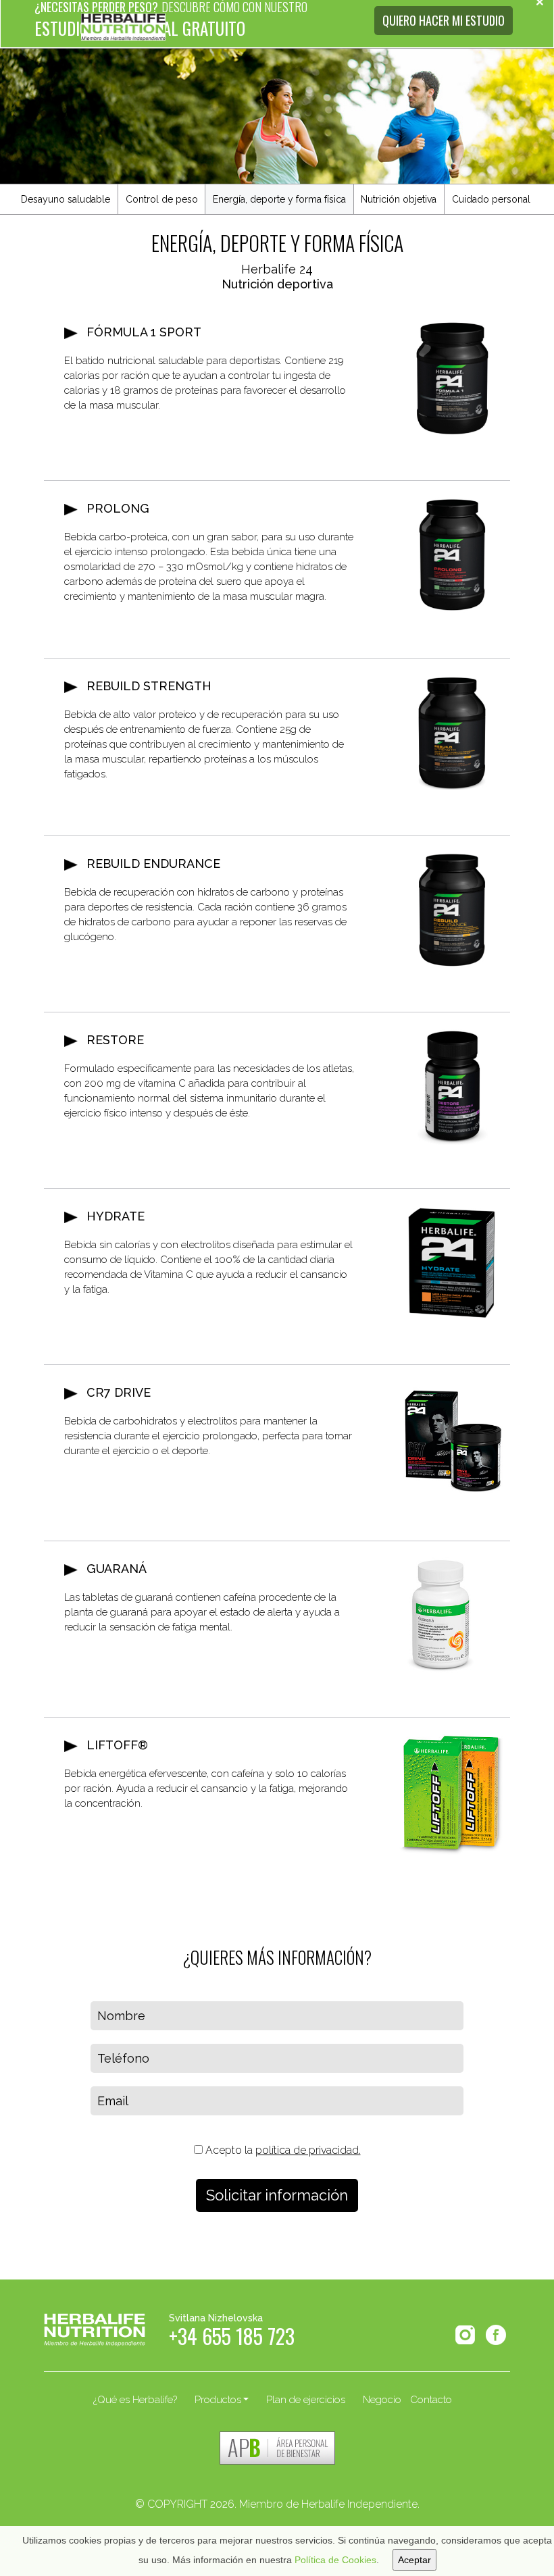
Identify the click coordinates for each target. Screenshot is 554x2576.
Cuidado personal (491, 199)
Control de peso (162, 199)
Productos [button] (218, 2400)
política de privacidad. (308, 2150)
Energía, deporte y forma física (279, 199)
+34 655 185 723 (232, 2340)
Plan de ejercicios (306, 2400)
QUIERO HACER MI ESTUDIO (444, 20)
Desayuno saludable (66, 199)
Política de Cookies (335, 2560)
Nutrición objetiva (399, 199)
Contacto (431, 2400)
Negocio (382, 2400)
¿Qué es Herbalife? (135, 2400)
